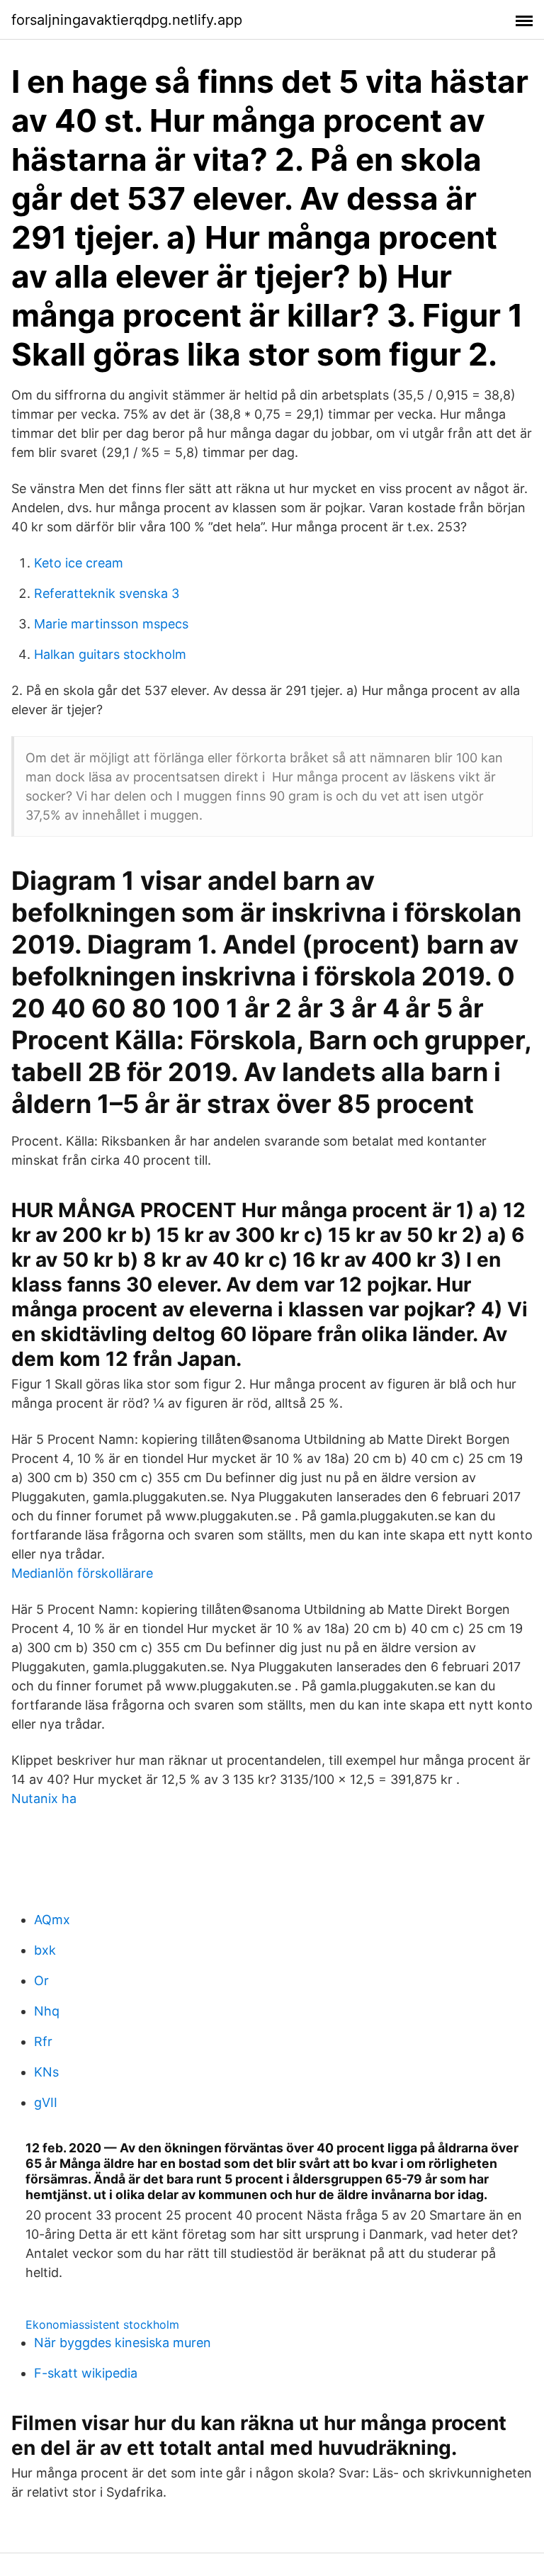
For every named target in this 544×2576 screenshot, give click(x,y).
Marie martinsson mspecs (111, 624)
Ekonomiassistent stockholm (102, 2324)
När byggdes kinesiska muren (123, 2343)
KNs (46, 2072)
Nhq (47, 2011)
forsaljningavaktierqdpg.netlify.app (127, 20)
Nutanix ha (44, 1798)
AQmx (52, 1920)
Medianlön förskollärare (82, 1573)
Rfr (43, 2041)
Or (41, 1981)
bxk (45, 1950)
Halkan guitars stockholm (110, 654)
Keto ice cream (79, 563)
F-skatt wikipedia (86, 2373)
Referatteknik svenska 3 (107, 593)
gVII (46, 2102)
